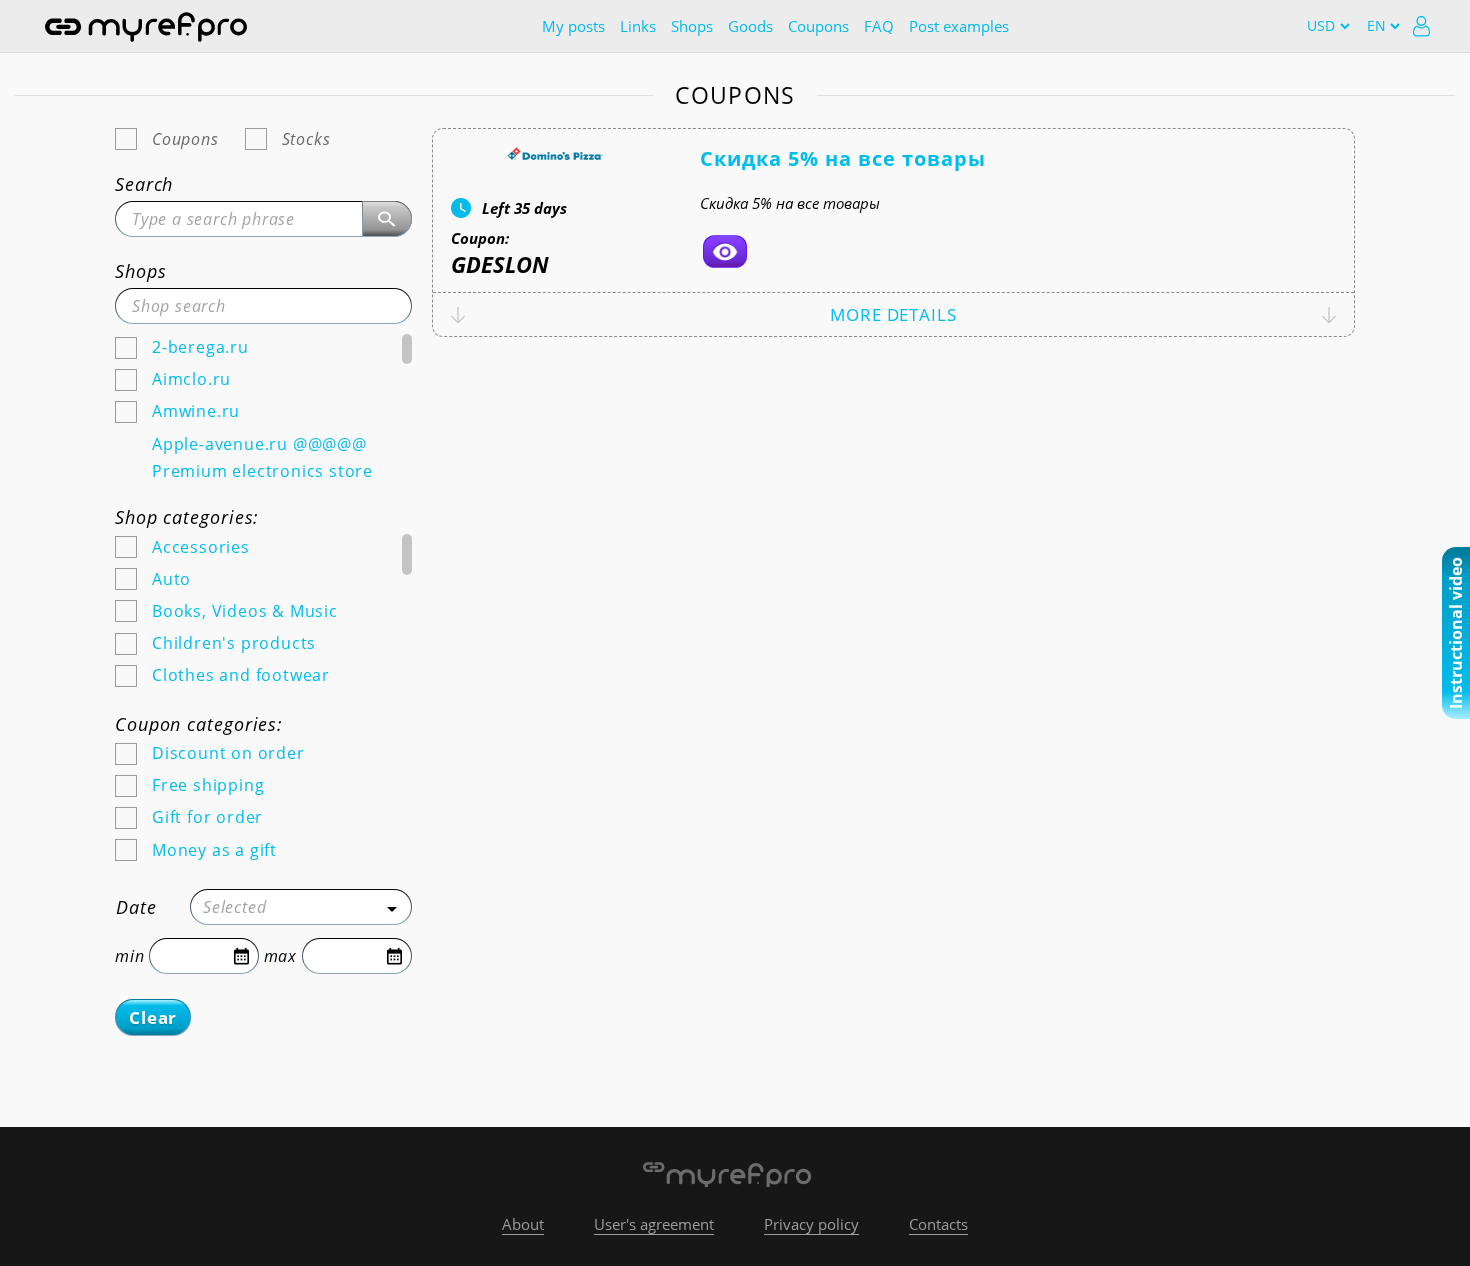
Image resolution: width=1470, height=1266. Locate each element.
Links (638, 26)
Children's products (234, 643)
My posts (573, 26)
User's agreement (654, 1224)
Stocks (306, 139)
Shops (692, 26)
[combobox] (301, 907)
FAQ (879, 26)
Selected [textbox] (234, 907)
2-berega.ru (200, 347)
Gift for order (207, 817)
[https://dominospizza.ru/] (725, 251)
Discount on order (228, 753)
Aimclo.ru (191, 379)
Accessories (201, 547)
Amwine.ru (196, 411)
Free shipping (208, 785)
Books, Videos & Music (245, 611)
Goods (750, 26)
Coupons (818, 26)
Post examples (959, 26)
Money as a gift (214, 850)
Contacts (938, 1224)
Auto (171, 579)
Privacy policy (811, 1224)
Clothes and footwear (241, 675)
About (523, 1224)
